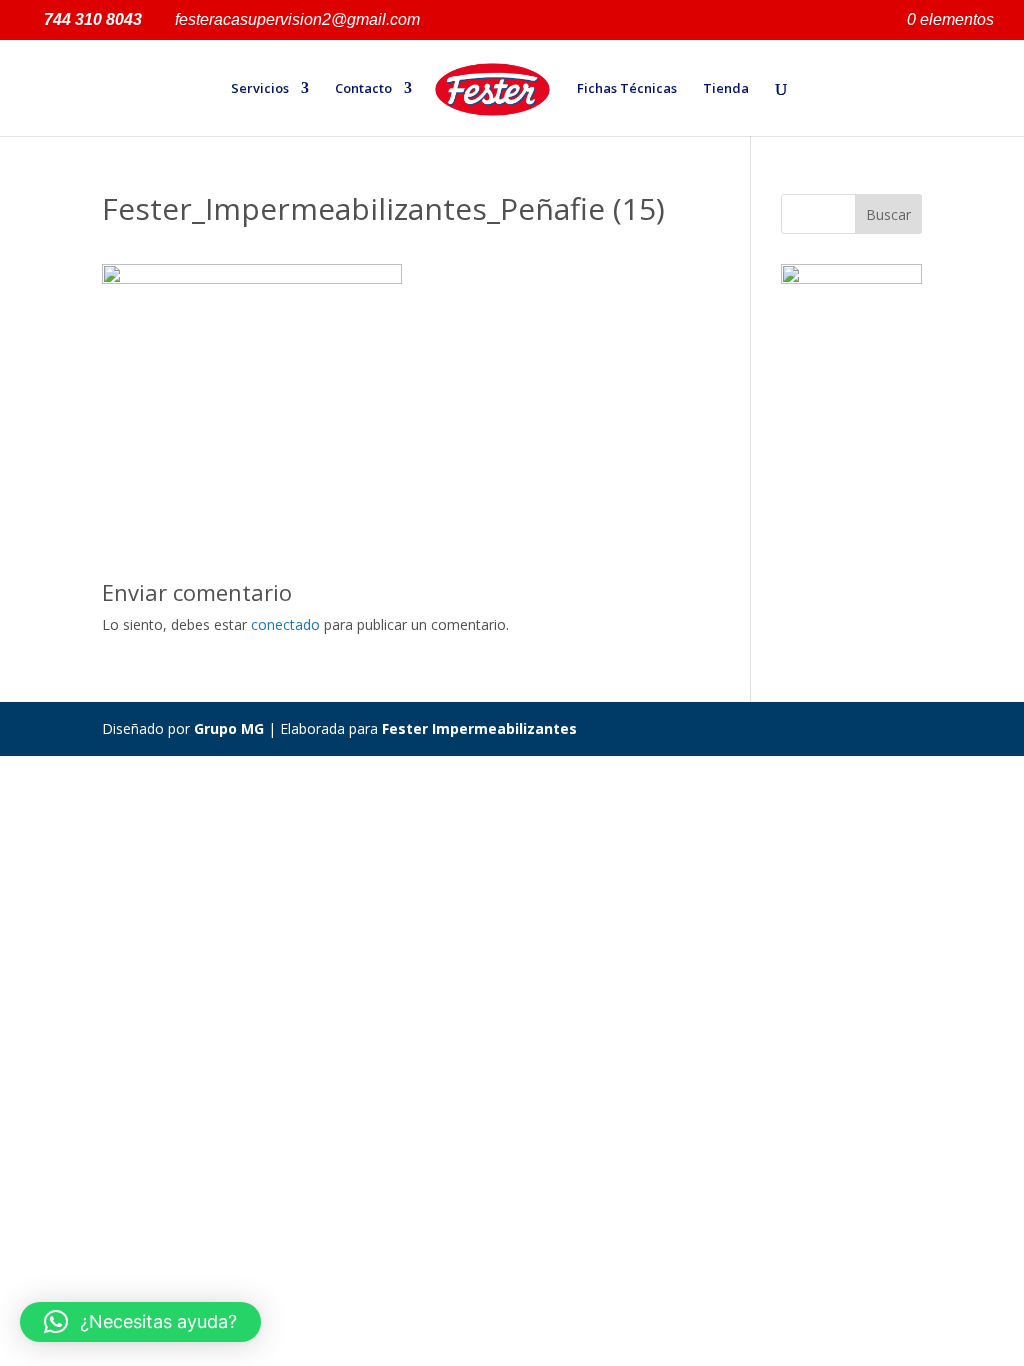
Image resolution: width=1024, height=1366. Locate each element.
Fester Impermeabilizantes (479, 728)
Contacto (363, 89)
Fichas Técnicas (627, 89)
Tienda (726, 89)
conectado (285, 624)
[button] (140, 1322)
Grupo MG (229, 728)
